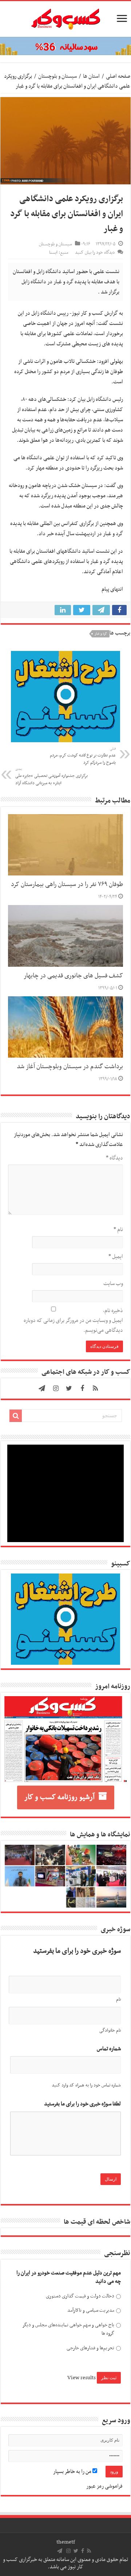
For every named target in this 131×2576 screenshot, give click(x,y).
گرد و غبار (101, 634)
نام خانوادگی (110, 2031)
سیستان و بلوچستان (57, 76)
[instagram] (56, 1388)
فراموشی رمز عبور (104, 2486)
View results (82, 2378)
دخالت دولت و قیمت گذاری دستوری (80, 2296)
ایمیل (116, 1257)
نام (118, 1230)
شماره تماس (109, 2049)
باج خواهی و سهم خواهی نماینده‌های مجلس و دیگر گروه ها (68, 2329)
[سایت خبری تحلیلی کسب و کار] (65, 18)
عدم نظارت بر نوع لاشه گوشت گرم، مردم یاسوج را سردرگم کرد (83, 756)
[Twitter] (69, 1388)
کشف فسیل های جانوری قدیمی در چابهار (73, 976)
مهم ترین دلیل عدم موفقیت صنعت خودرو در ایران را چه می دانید (69, 2278)
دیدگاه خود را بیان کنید (95, 253)
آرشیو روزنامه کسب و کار (59, 1797)
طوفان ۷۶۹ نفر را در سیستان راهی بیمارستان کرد (67, 885)
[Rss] (95, 1388)
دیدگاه (114, 1158)
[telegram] (42, 1388)
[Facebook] (82, 1388)
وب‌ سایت (113, 1284)
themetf (66, 2542)
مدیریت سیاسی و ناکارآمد (91, 2310)
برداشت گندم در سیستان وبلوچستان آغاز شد (70, 1067)
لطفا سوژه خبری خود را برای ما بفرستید (82, 2104)
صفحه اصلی (118, 76)
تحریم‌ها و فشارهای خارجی (90, 2348)
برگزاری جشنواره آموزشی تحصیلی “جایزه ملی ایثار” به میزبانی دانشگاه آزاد (51, 777)
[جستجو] (16, 1416)
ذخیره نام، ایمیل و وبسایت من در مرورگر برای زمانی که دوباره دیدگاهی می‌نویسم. (73, 1320)
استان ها (91, 76)
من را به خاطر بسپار (73, 2472)
